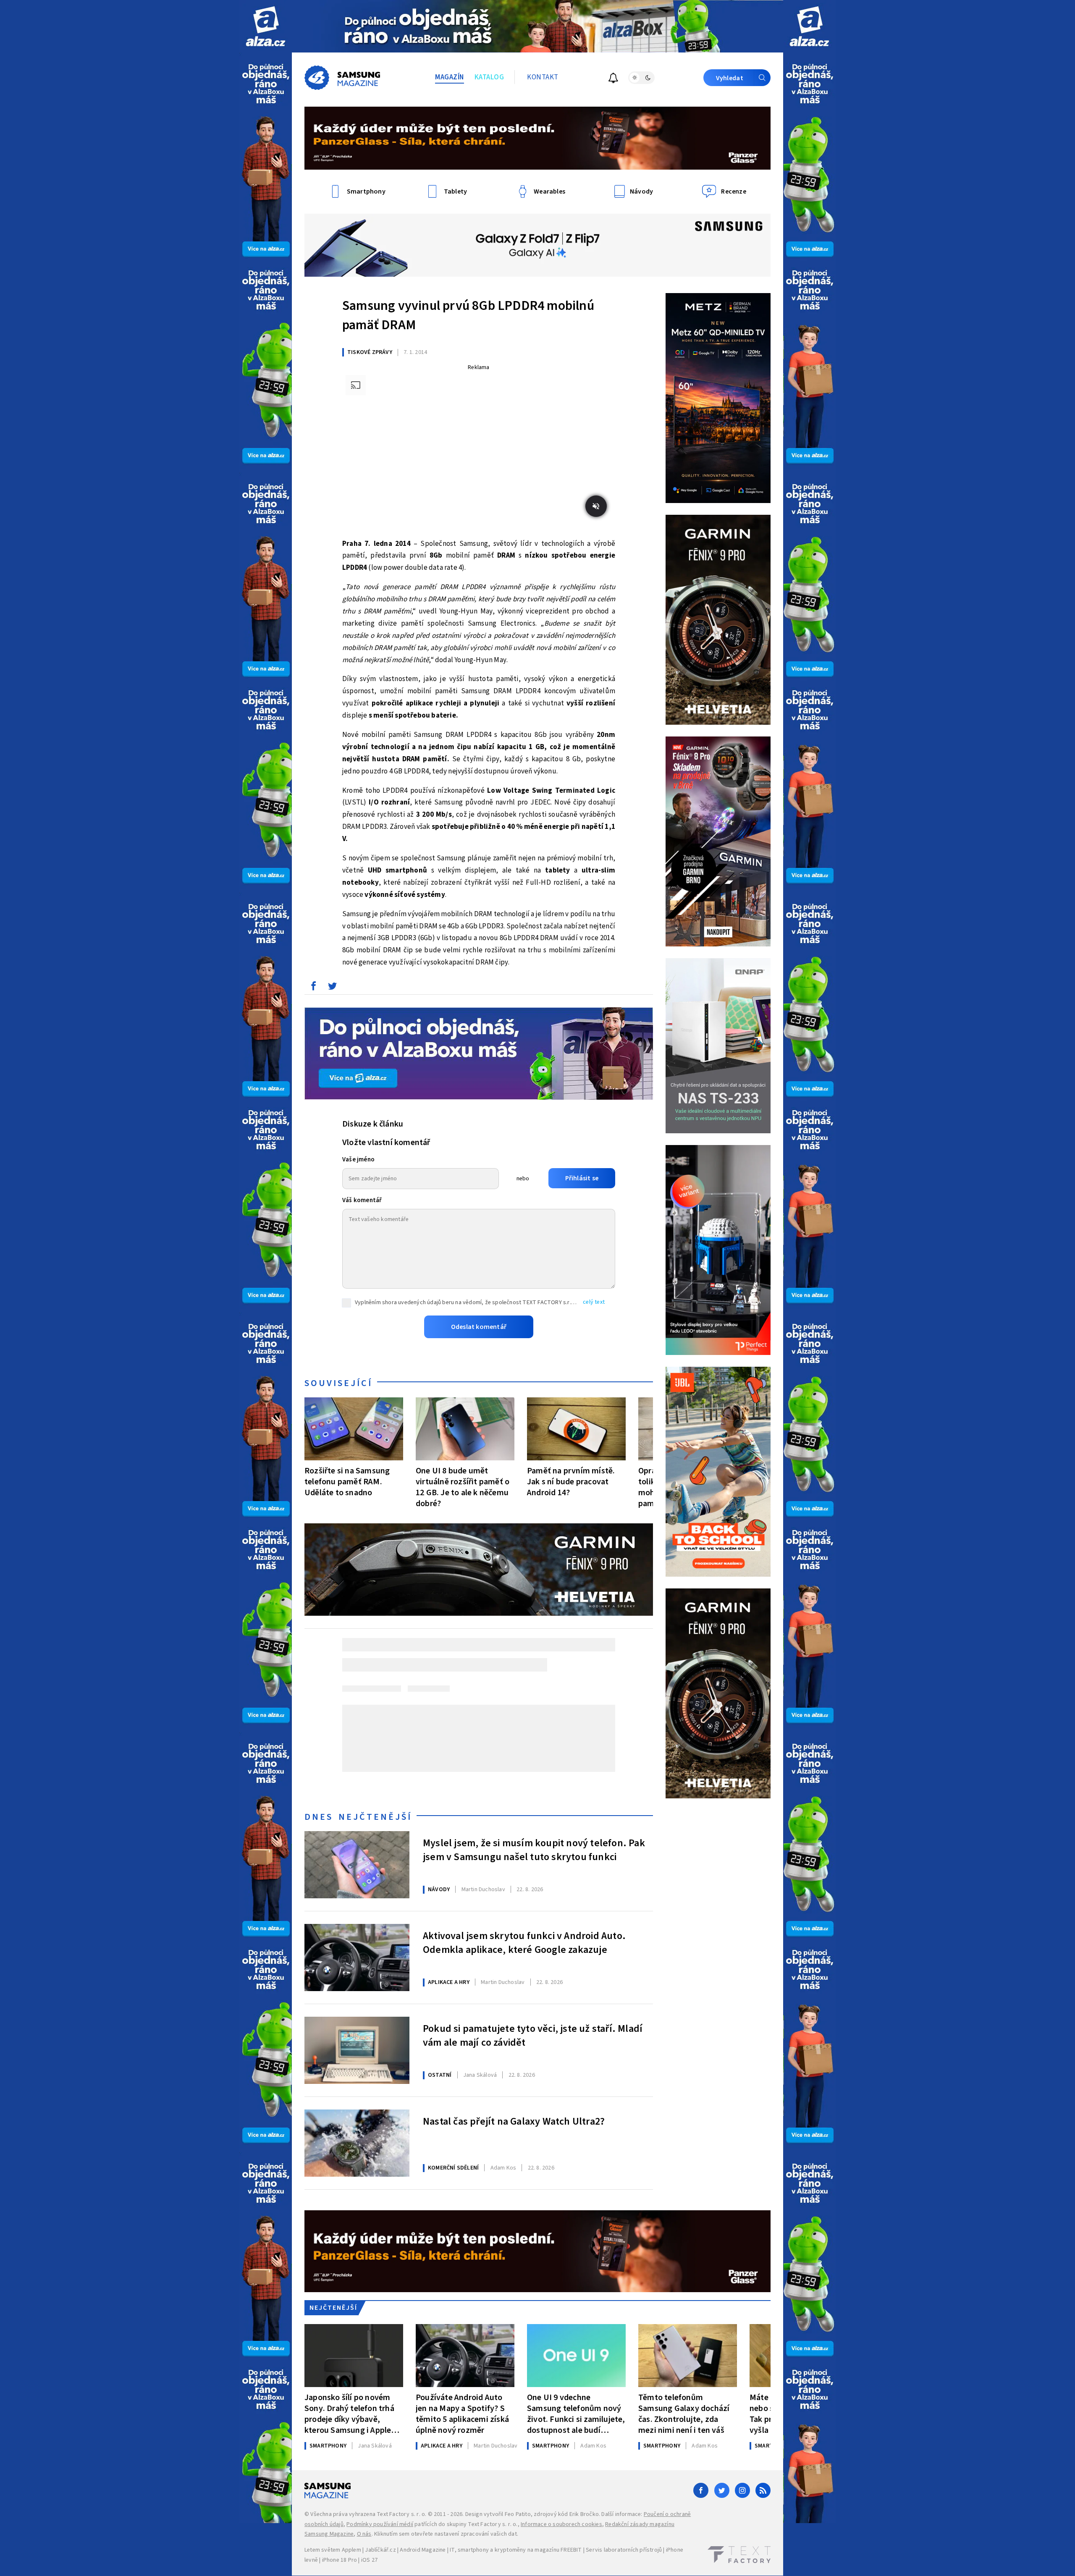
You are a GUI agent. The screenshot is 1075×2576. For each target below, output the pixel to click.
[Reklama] (266, 26)
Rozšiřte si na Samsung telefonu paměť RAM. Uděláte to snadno (347, 1482)
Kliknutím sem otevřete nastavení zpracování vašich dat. (446, 2534)
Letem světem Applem (333, 2550)
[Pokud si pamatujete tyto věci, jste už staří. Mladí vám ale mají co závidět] (357, 2050)
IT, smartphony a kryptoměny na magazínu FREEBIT (516, 2550)
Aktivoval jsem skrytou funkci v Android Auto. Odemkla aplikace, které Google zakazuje (524, 1943)
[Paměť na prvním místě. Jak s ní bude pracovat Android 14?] (576, 1429)
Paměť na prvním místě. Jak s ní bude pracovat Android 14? (571, 1482)
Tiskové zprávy (370, 352)
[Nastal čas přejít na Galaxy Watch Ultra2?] (357, 2143)
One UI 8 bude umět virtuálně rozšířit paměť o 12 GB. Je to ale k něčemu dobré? (463, 1487)
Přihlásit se (582, 1178)
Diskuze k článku (373, 1124)
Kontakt (543, 77)
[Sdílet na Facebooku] (313, 988)
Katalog (489, 77)
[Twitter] (722, 2490)
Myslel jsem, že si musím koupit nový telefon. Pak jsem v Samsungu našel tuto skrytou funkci (534, 1850)
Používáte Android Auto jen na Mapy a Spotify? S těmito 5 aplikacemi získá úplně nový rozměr (462, 2414)
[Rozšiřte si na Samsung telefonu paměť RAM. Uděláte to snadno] (354, 1429)
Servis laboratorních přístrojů (624, 2550)
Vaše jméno (358, 1160)
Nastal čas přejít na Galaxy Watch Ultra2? (514, 2122)
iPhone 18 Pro (340, 2560)
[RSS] (763, 2490)
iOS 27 (369, 2560)
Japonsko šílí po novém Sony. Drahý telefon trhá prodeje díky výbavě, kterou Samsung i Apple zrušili (349, 2414)
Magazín (450, 77)
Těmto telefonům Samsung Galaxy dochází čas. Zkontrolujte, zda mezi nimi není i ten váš (684, 2414)
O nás (364, 2534)
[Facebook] (701, 2490)
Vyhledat (730, 78)
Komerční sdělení (453, 2168)
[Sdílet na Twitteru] (332, 988)
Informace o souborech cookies (561, 2524)
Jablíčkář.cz (380, 2550)
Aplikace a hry (449, 1982)
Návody (439, 1889)
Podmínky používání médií (380, 2524)
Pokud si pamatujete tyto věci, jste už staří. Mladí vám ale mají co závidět (533, 2036)
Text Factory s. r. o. (401, 2514)
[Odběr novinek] (613, 79)
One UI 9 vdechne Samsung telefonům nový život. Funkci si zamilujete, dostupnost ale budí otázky (576, 2414)
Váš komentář (362, 1200)
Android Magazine (423, 2550)
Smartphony (328, 2446)
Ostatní (440, 2075)
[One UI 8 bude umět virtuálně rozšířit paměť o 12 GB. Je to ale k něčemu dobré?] (465, 1429)
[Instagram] (742, 2490)
